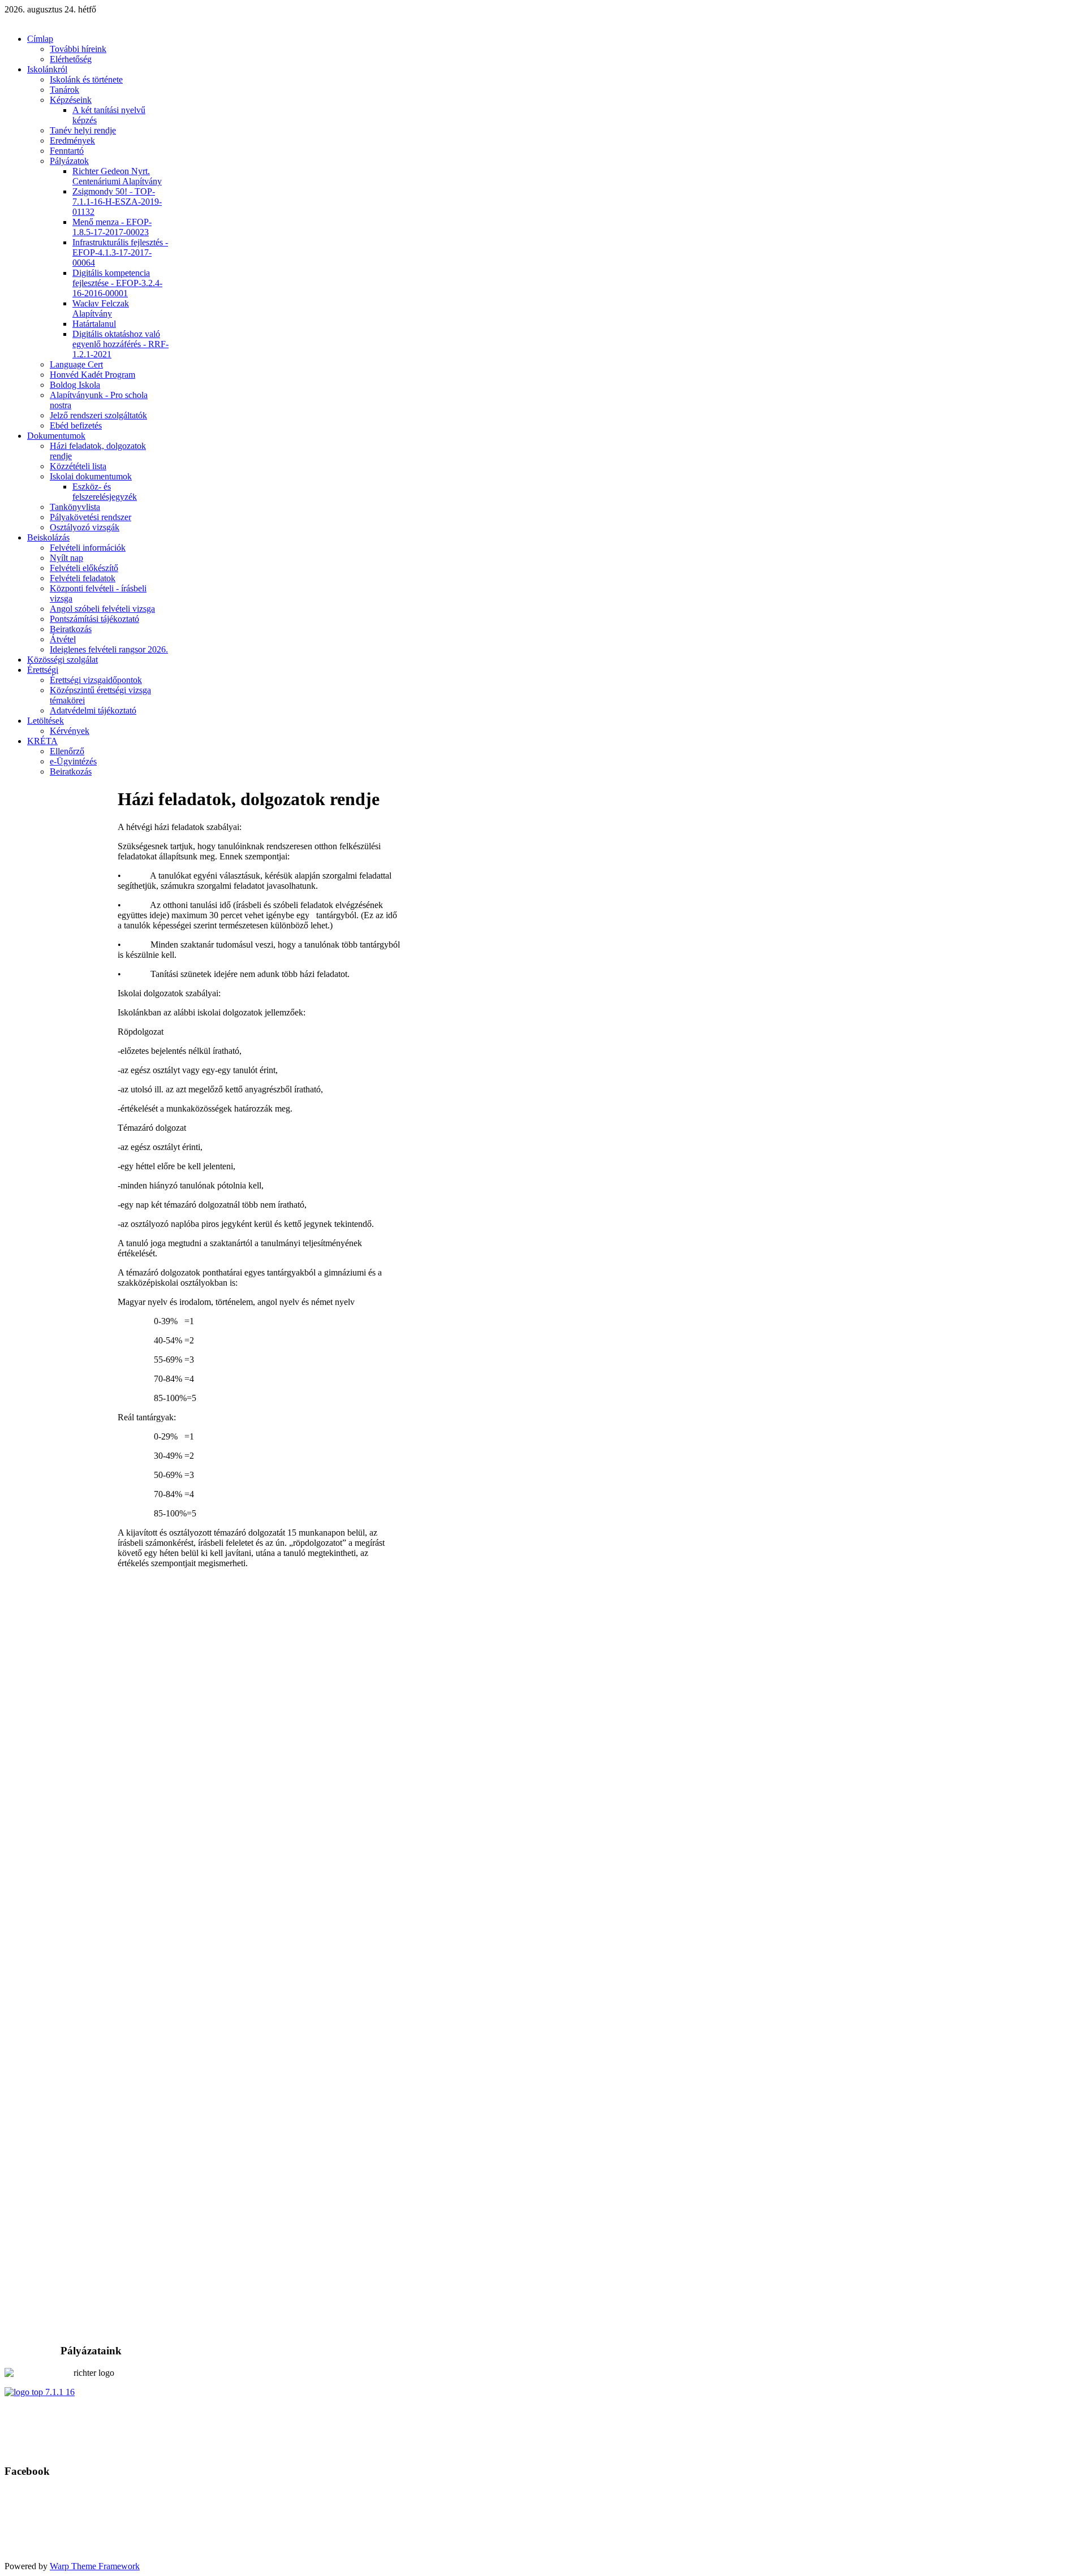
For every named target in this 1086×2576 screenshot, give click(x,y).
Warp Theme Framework (95, 2566)
